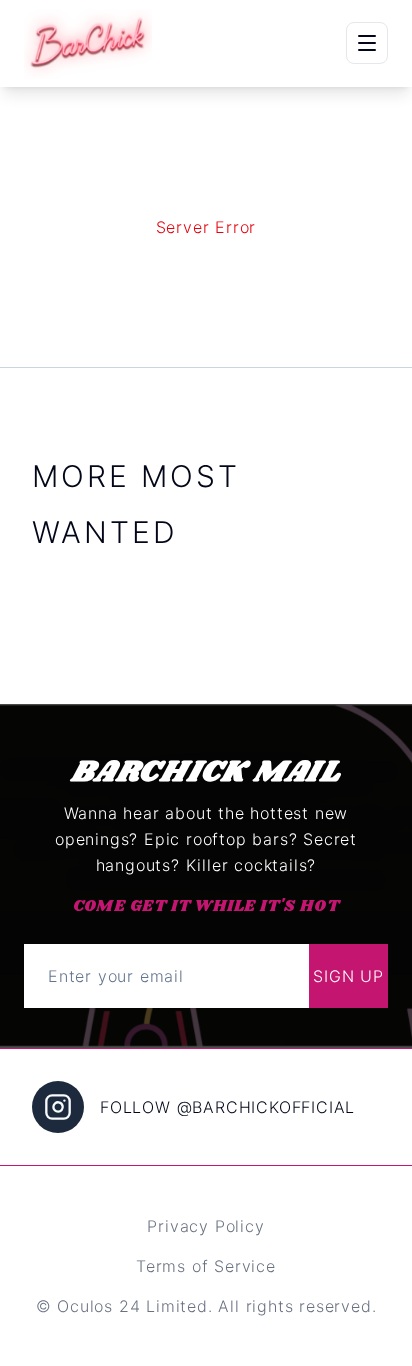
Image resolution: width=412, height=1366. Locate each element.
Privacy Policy (205, 1226)
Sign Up (348, 976)
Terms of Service (206, 1266)
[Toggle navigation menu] (367, 43)
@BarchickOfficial (266, 1107)
